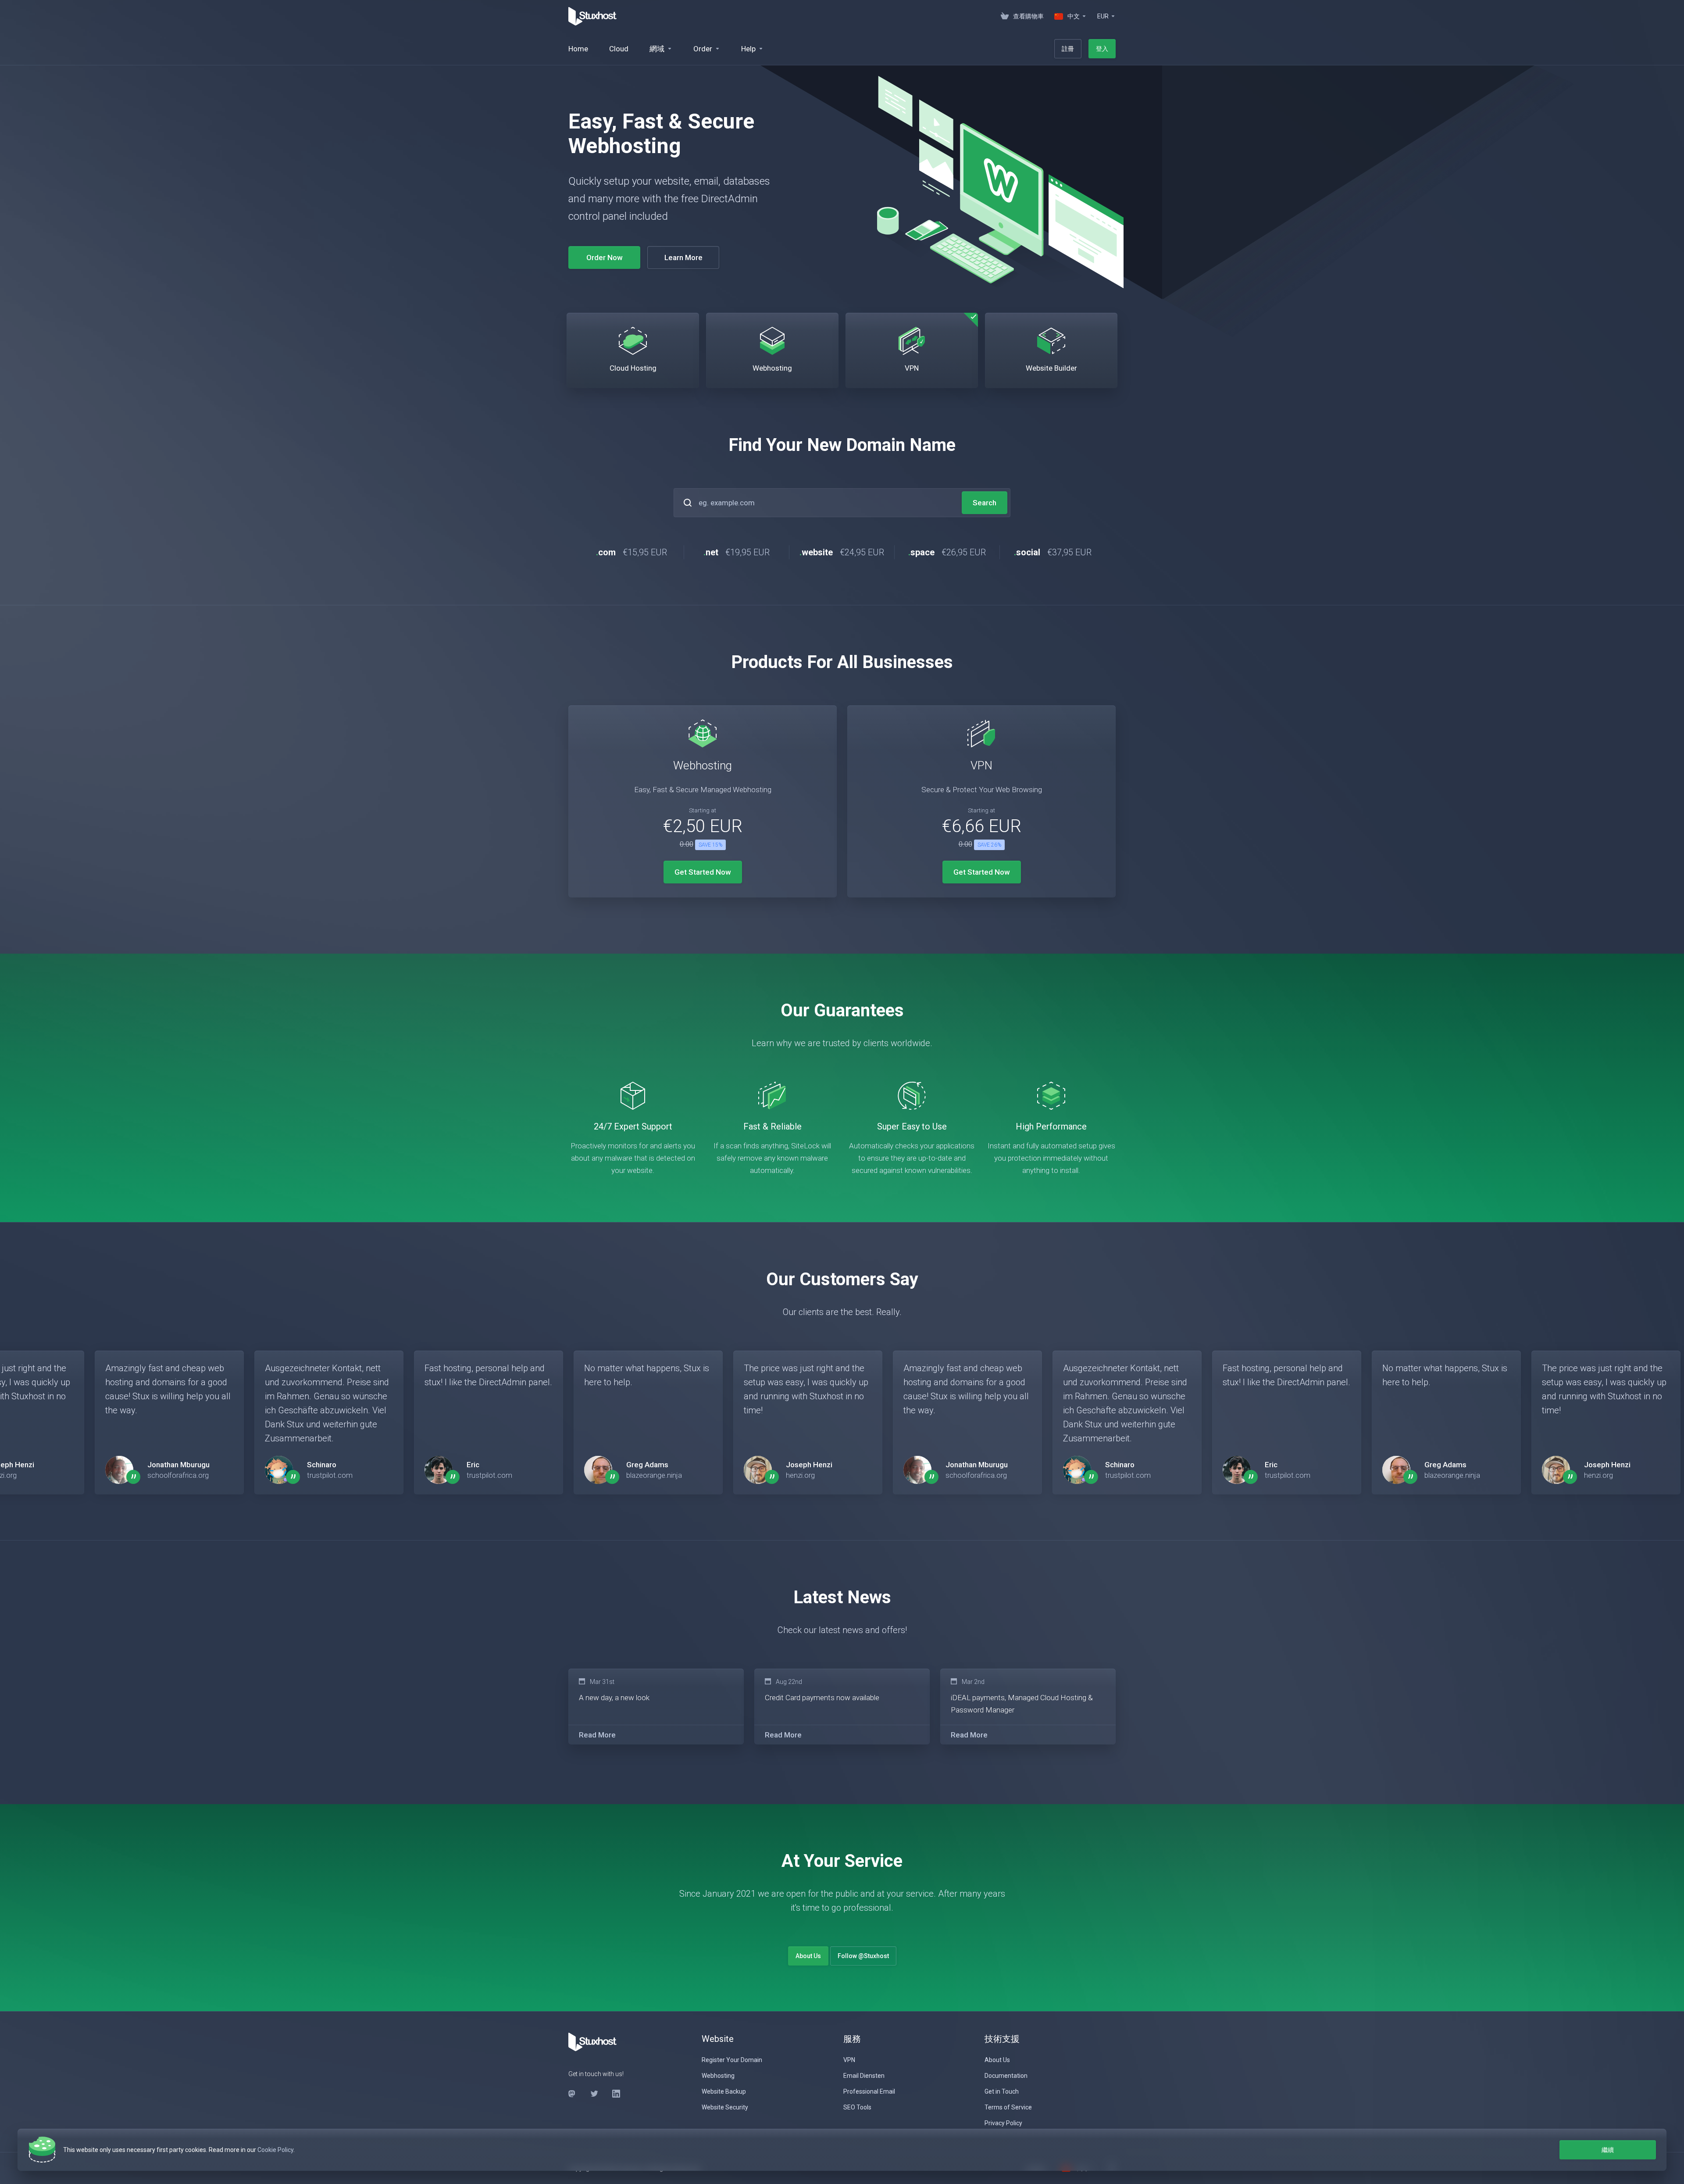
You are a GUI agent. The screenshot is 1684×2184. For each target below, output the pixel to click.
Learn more (683, 249)
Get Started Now (703, 872)
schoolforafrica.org (178, 1475)
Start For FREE (605, 249)
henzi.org (800, 1475)
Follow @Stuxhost (863, 1956)
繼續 (1608, 2150)
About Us (808, 1956)
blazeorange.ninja (654, 1475)
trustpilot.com (330, 1475)
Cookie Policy (275, 2150)
